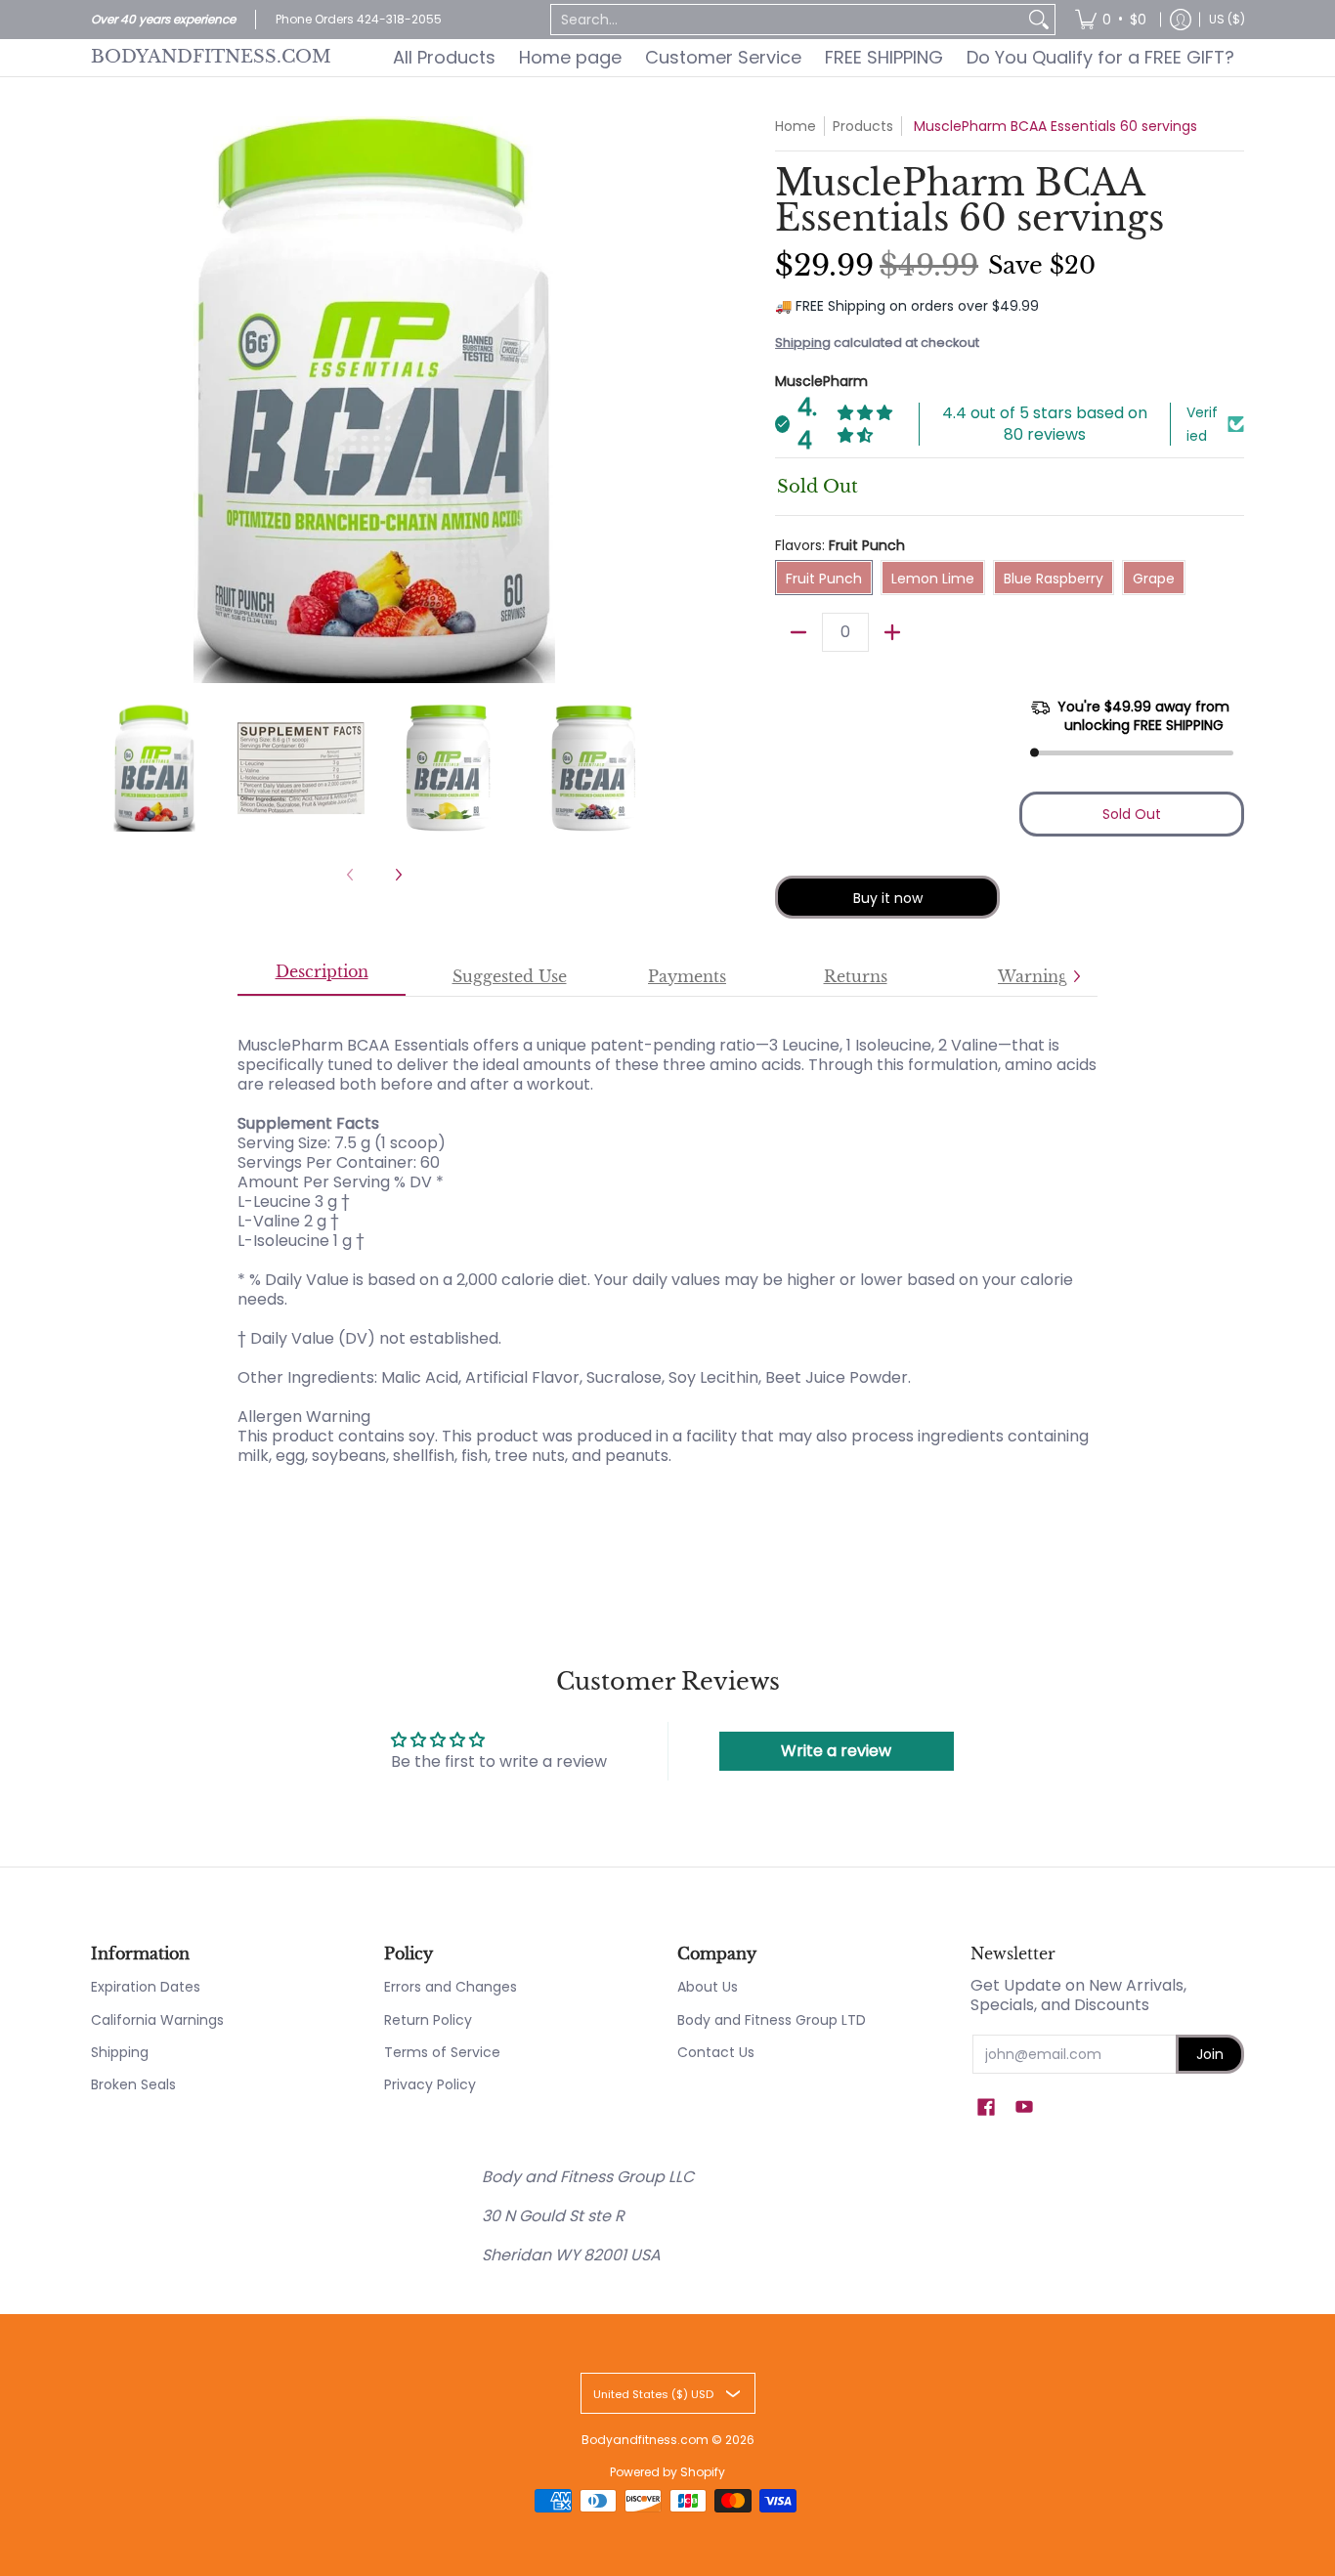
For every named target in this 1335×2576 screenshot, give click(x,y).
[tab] (322, 977)
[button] (986, 2107)
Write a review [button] (836, 1751)
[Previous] (105, 400)
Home (796, 126)
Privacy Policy (430, 2084)
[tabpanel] (667, 1241)
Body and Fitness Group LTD (772, 2020)
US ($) (1227, 19)
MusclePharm (821, 381)
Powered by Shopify (667, 2472)
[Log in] (1181, 20)
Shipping (803, 343)
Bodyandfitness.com (211, 57)
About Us (708, 1987)
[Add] (892, 632)
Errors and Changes (451, 1987)
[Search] (1039, 20)
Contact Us (716, 2052)
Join (1210, 2054)
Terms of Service (442, 2052)
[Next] (644, 400)
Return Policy (428, 2020)
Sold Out (1132, 814)
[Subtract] (798, 632)
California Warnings (157, 2020)
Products (863, 126)
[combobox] (787, 20)
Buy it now (888, 898)
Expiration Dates (146, 1987)
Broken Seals (133, 2084)
